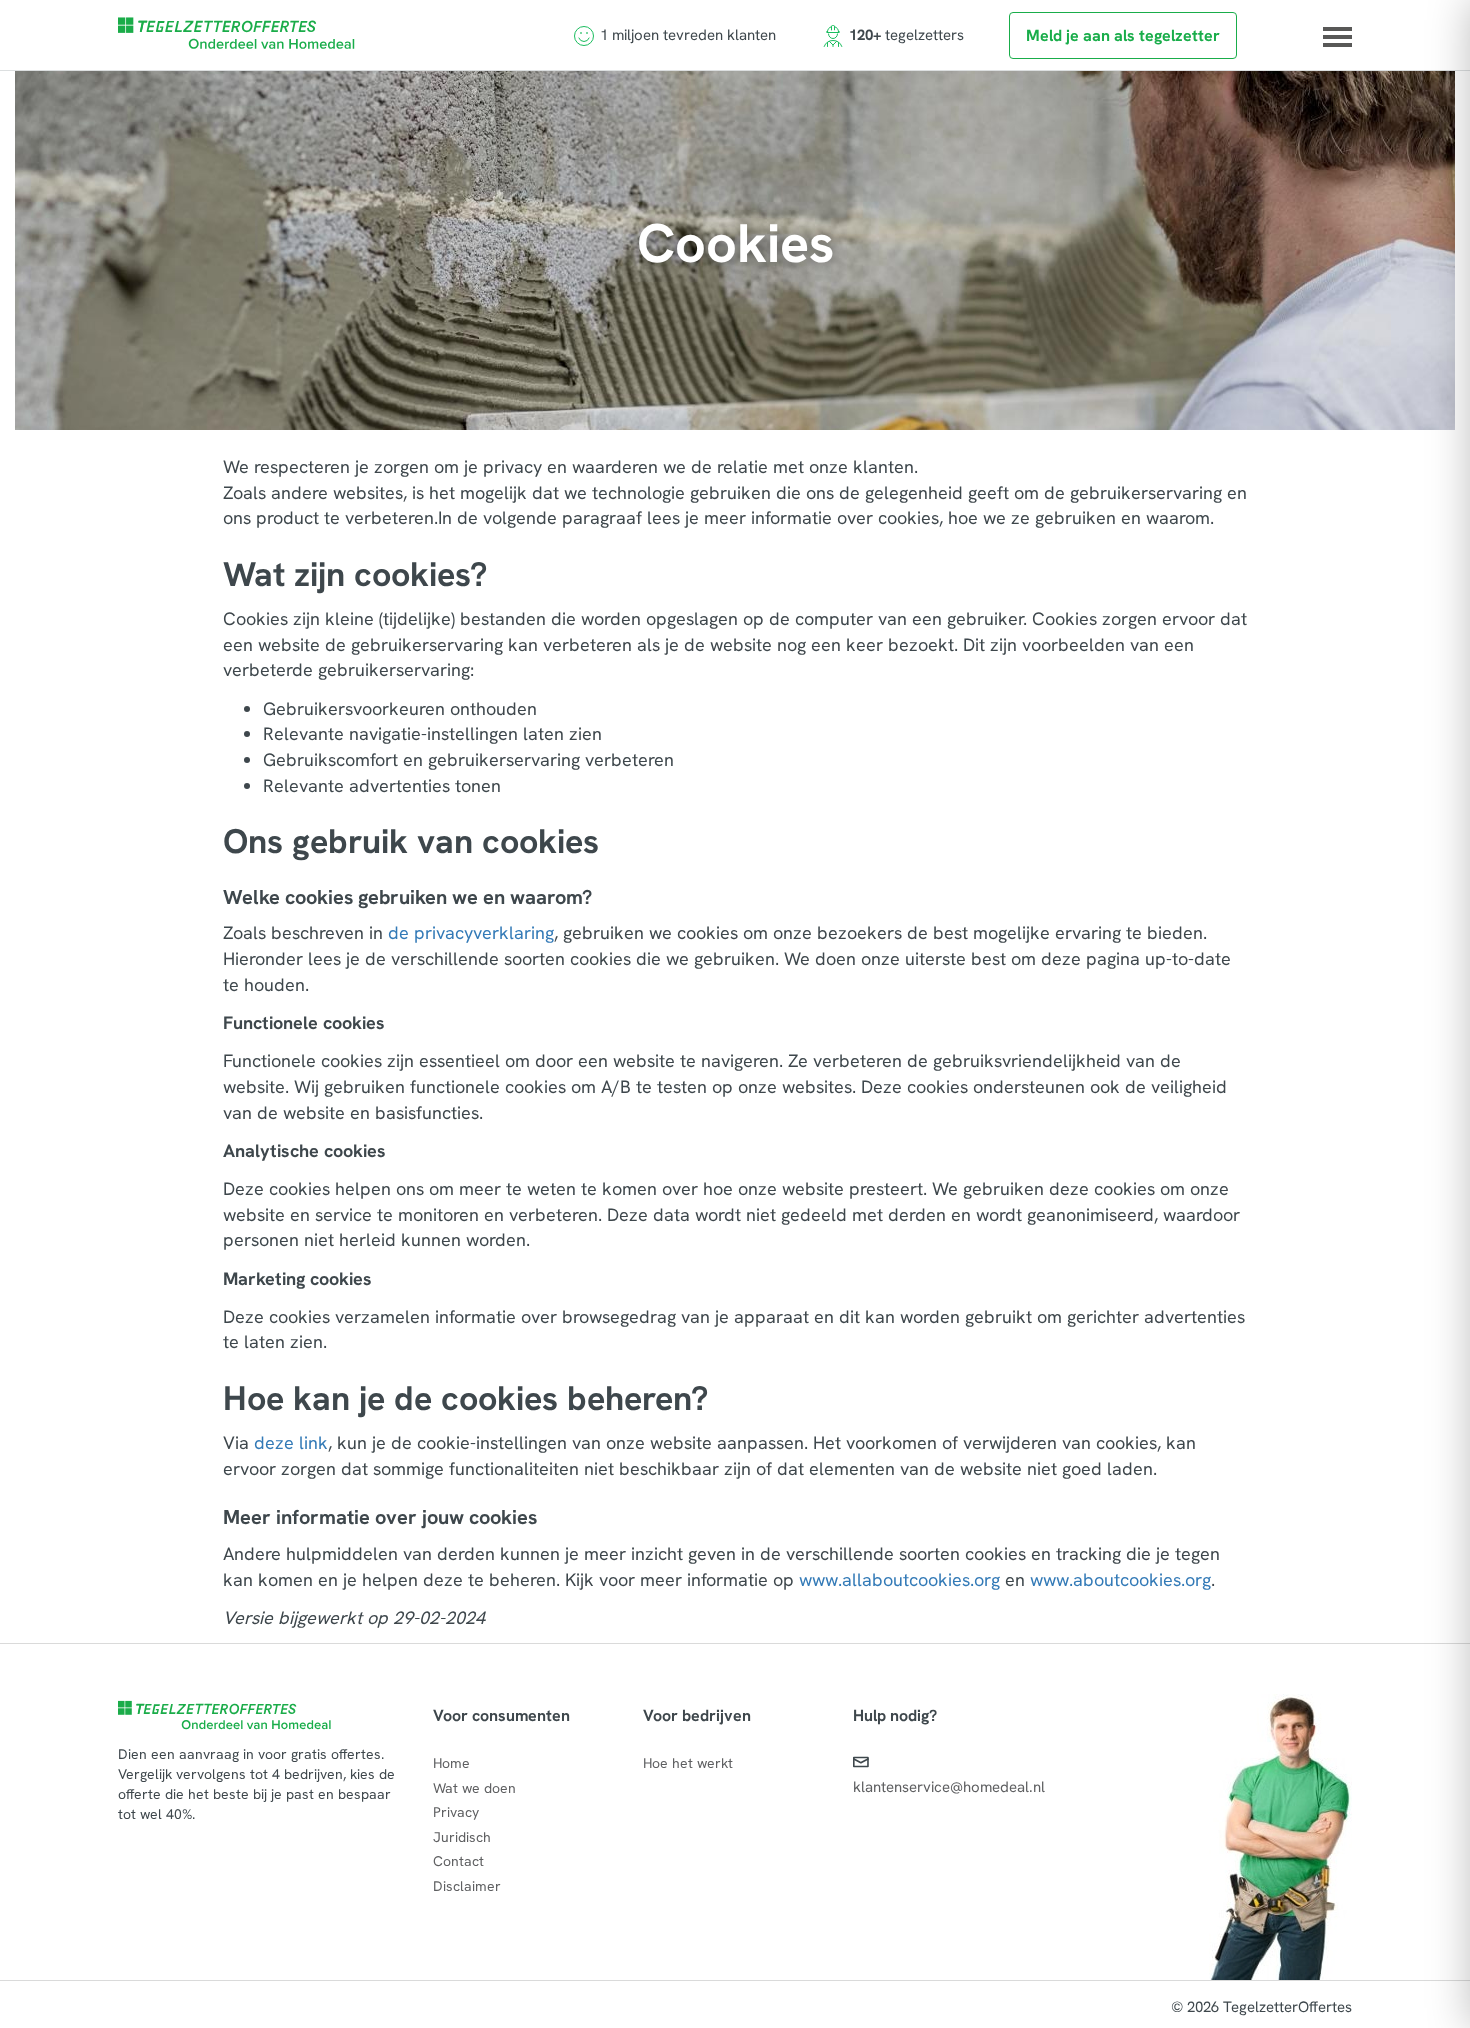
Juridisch (462, 1837)
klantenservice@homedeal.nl (949, 1787)
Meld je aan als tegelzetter (1123, 35)
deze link (291, 1442)
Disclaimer (467, 1886)
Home (451, 1763)
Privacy (456, 1812)
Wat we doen (474, 1788)
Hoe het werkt (688, 1763)
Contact (458, 1861)
